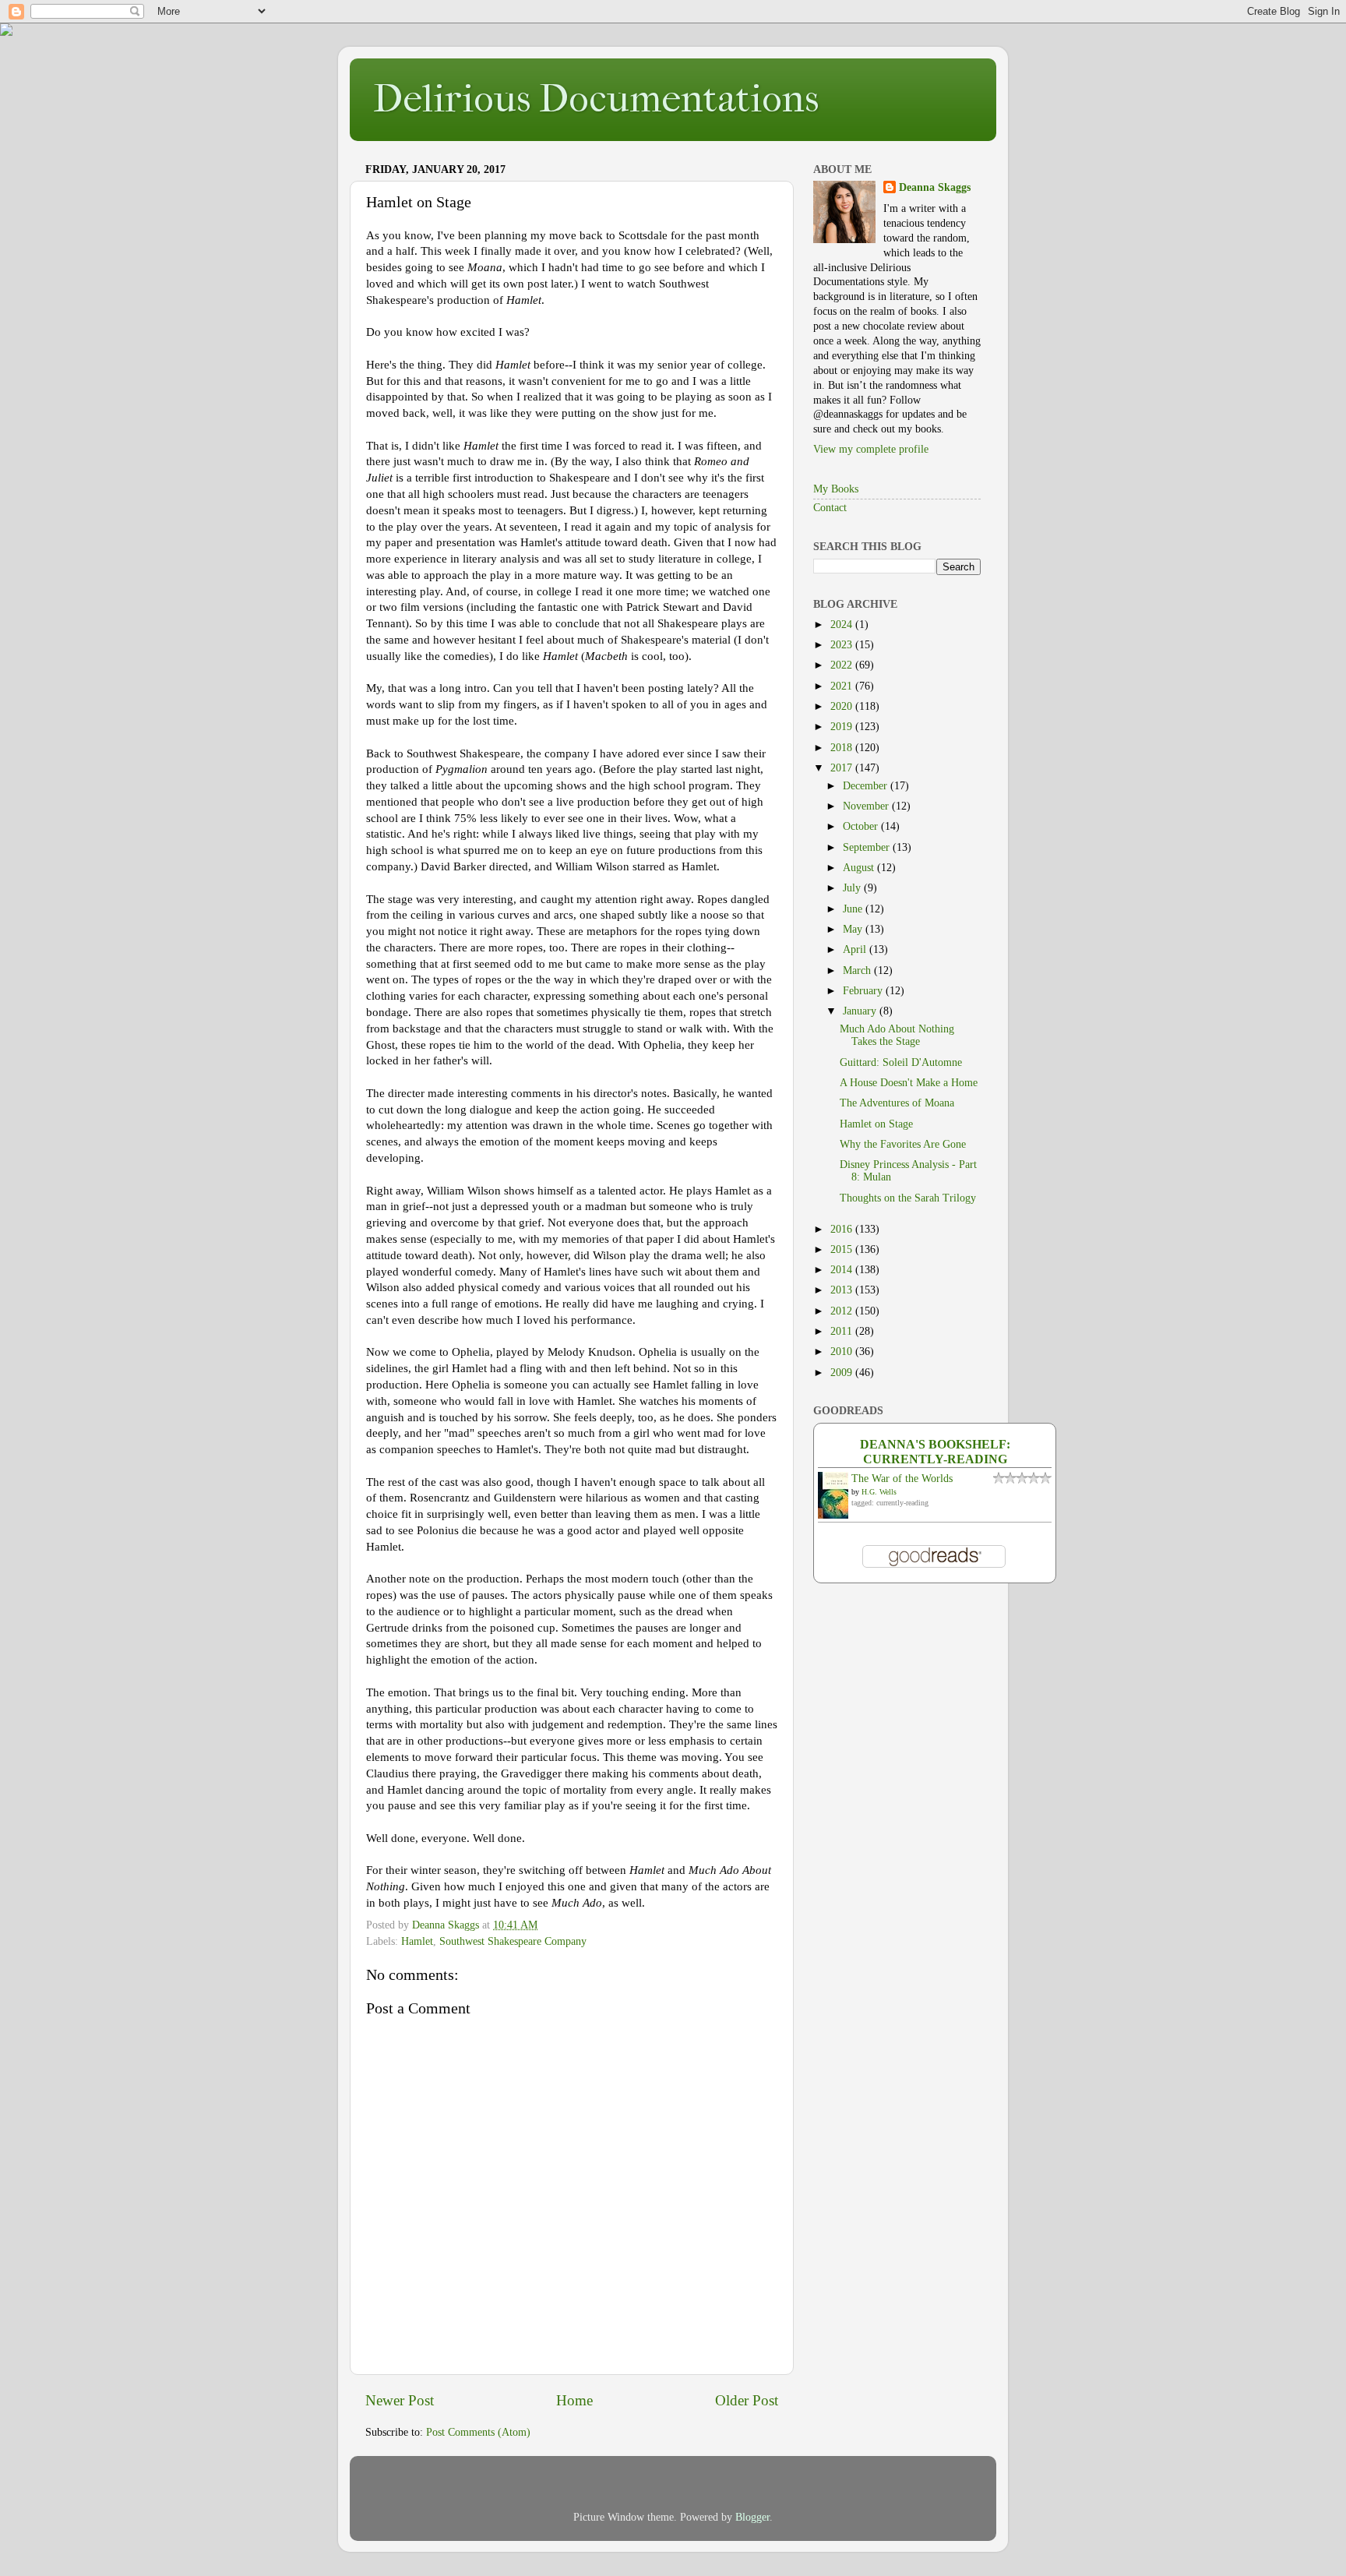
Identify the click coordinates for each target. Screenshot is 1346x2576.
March (858, 970)
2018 (843, 748)
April (856, 949)
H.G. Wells (879, 1492)
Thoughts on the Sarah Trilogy (908, 1198)
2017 (843, 768)
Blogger (752, 2517)
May (854, 929)
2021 (843, 686)
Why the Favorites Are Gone (903, 1144)
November (867, 806)
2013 (843, 1290)
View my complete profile (871, 449)
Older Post (747, 2400)
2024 (843, 625)
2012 (843, 1311)
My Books (836, 489)
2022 (843, 665)
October (862, 826)
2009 (843, 1373)
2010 (843, 1352)
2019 (843, 727)
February (864, 991)
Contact (830, 508)
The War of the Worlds (902, 1479)
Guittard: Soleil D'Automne (901, 1062)
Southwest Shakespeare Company (513, 1941)
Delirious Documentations (596, 99)
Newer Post (400, 2400)
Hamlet (417, 1941)
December (867, 786)
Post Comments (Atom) (478, 2432)
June (854, 909)
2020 (843, 706)
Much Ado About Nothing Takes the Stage (897, 1035)
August (860, 868)
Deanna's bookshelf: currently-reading (935, 1452)
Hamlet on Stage (876, 1124)
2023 (843, 645)
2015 (843, 1249)
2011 (843, 1331)
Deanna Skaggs (935, 187)
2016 (843, 1229)
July (853, 888)
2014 (843, 1270)
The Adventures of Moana (897, 1103)
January (861, 1011)
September (868, 847)
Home (574, 2400)
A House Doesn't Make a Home (909, 1083)
